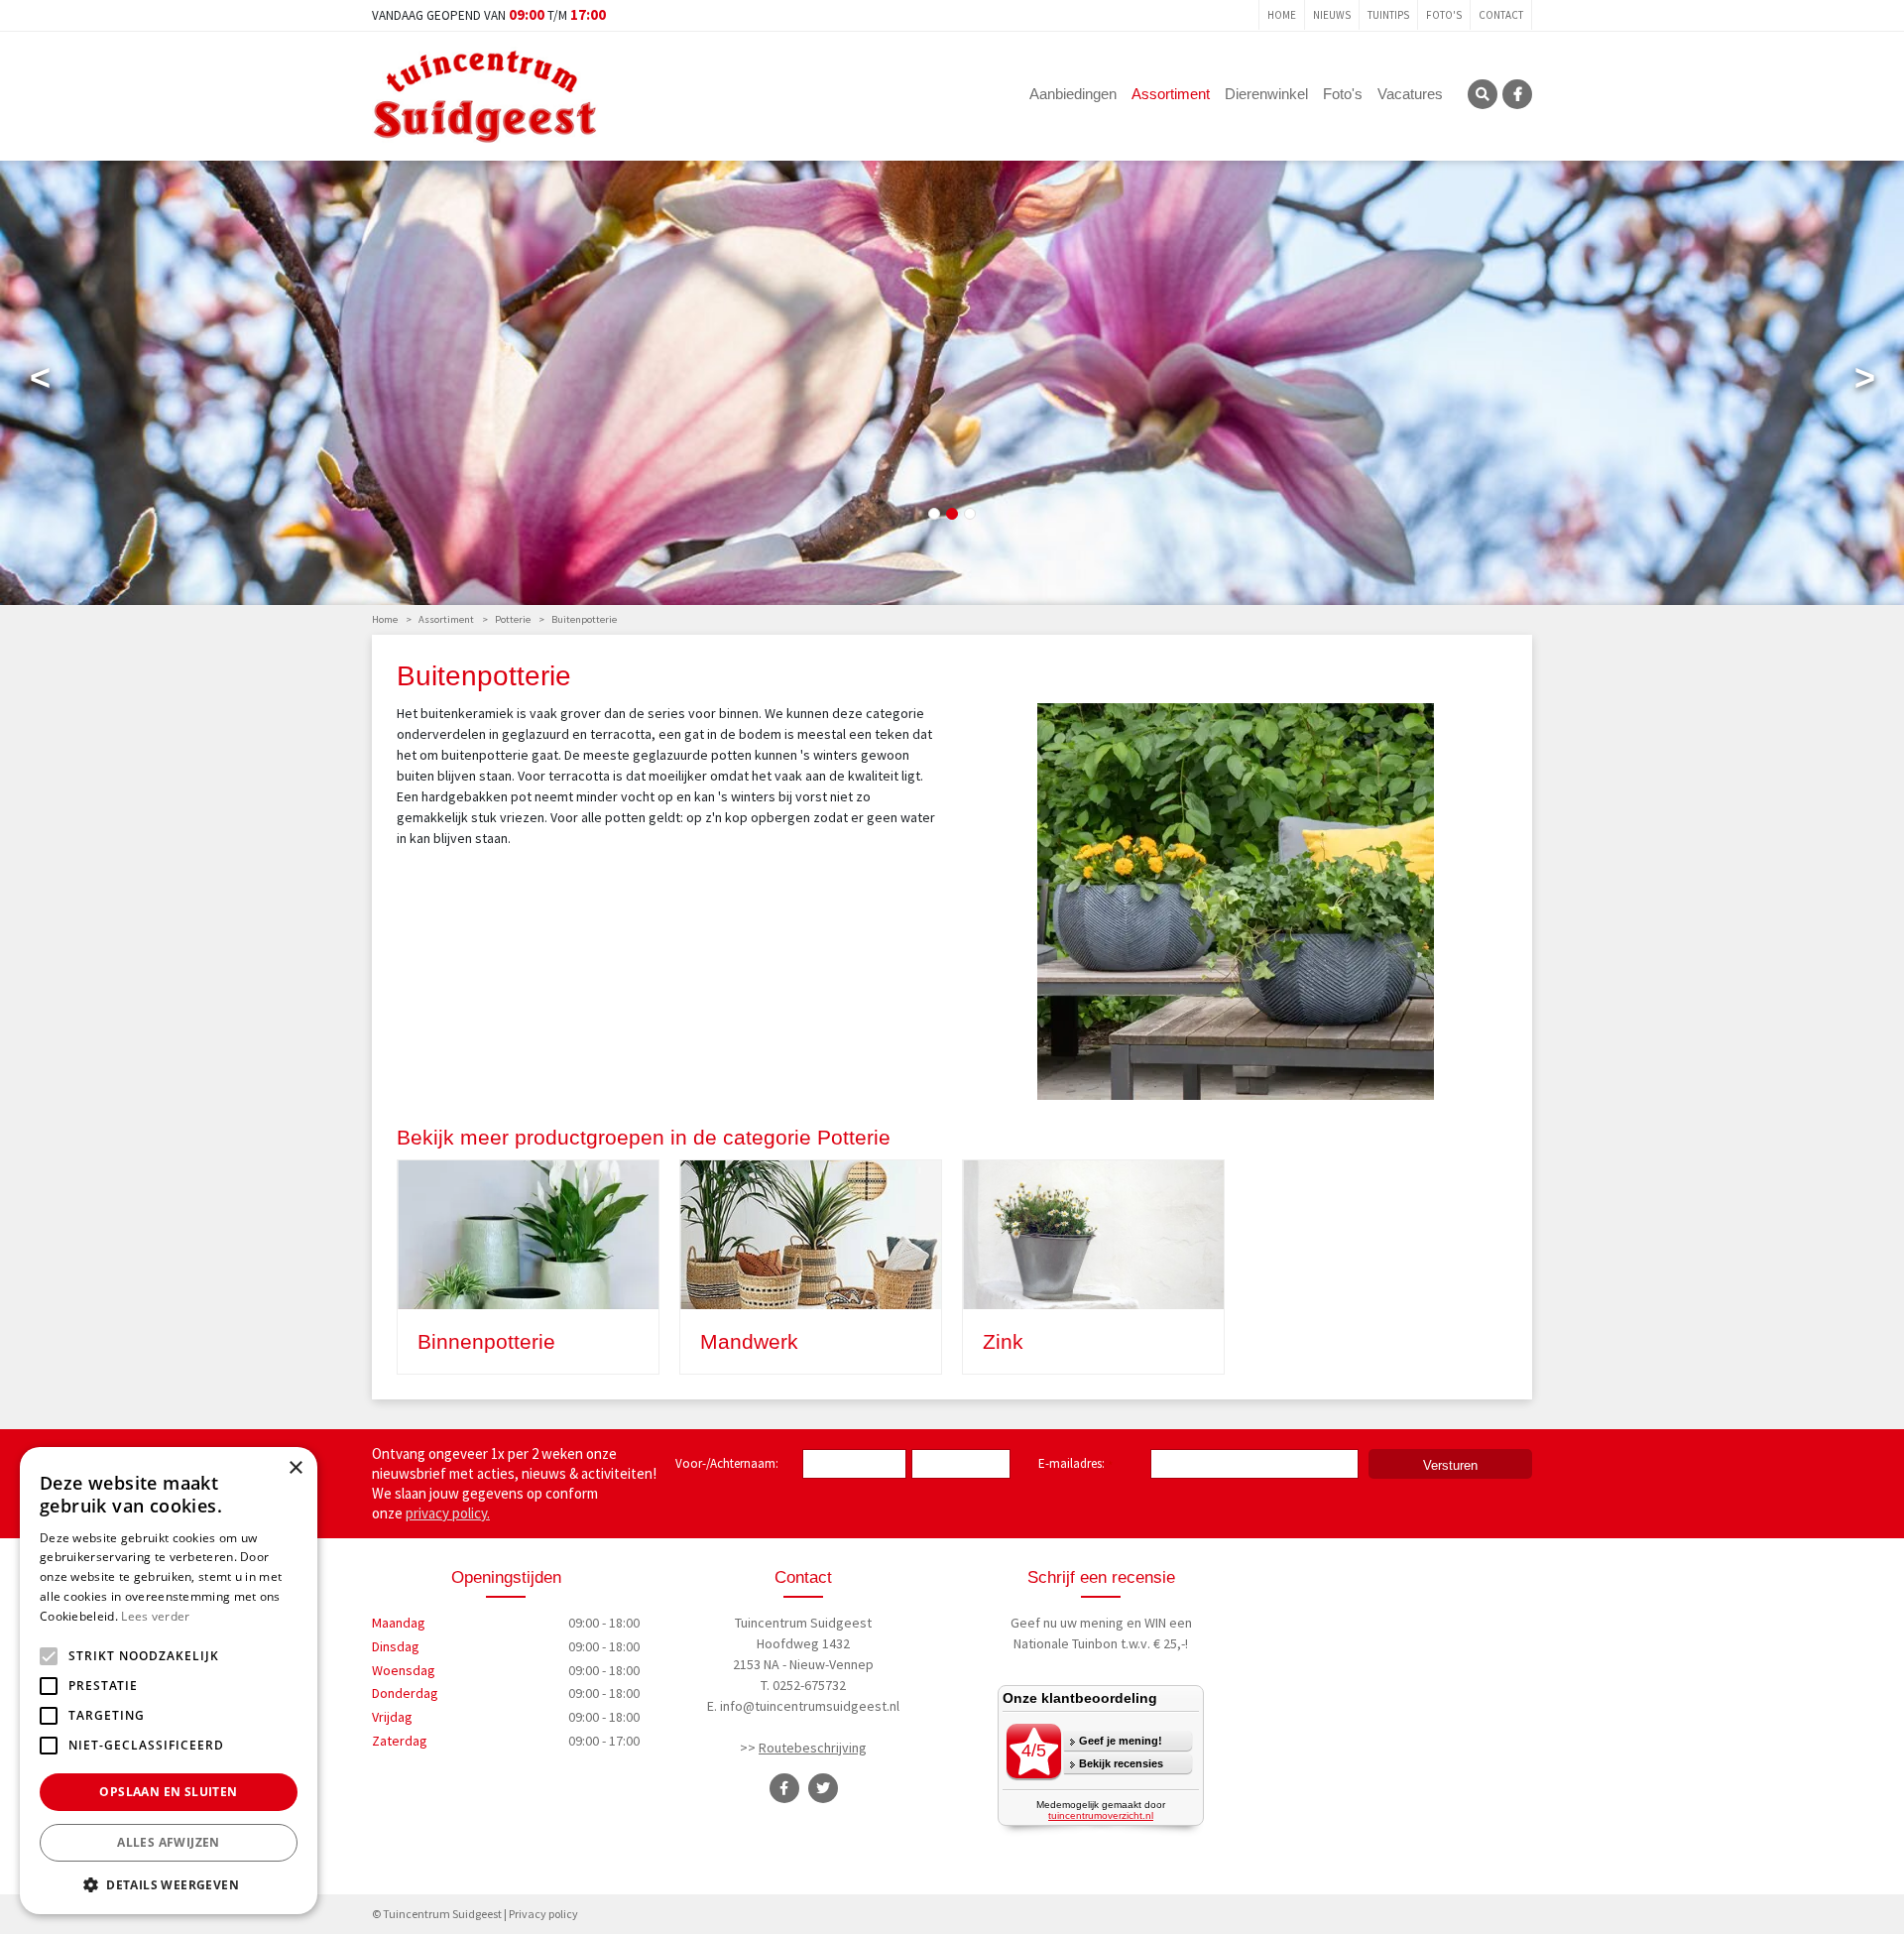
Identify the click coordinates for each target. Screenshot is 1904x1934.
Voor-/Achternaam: (727, 1463)
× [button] (295, 1468)
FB (1517, 94)
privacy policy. (448, 1513)
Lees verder (155, 1616)
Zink (1003, 1341)
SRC (1483, 94)
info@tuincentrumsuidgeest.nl (810, 1706)
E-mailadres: (1075, 1465)
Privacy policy (543, 1914)
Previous (40, 382)
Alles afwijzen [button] (169, 1842)
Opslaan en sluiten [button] (168, 1792)
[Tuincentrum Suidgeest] (485, 94)
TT (823, 1788)
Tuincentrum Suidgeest (803, 1623)
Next (1864, 382)
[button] (169, 1884)
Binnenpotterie (486, 1341)
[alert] (169, 1681)
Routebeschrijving (813, 1748)
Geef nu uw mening (1067, 1623)
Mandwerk (749, 1341)
